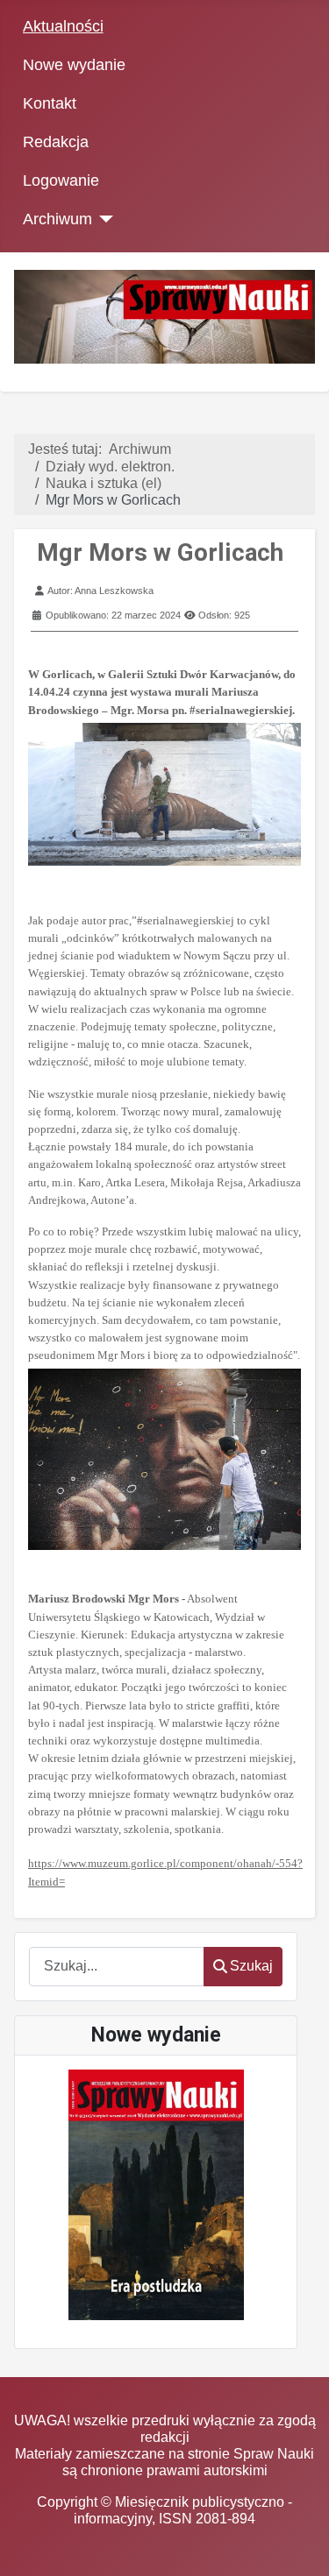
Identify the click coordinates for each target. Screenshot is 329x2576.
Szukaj (251, 1966)
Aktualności (63, 26)
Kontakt (50, 103)
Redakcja (56, 142)
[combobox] (117, 1967)
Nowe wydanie (74, 65)
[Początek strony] (298, 2546)
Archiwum (57, 219)
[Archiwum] (103, 219)
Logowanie (61, 180)
